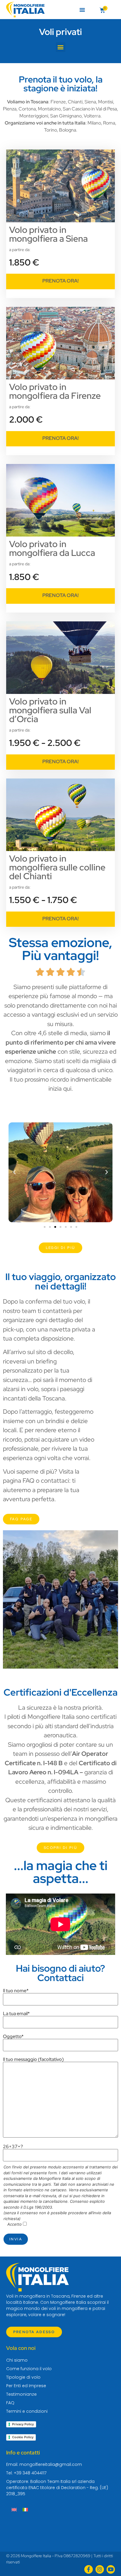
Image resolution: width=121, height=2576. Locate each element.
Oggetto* (13, 2037)
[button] (82, 10)
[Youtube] (111, 2569)
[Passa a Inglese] (14, 2509)
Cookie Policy (23, 2437)
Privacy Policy (23, 2424)
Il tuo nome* (16, 1991)
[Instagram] (100, 2569)
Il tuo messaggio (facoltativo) (33, 2060)
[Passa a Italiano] (25, 2509)
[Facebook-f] (89, 2569)
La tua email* (16, 2014)
